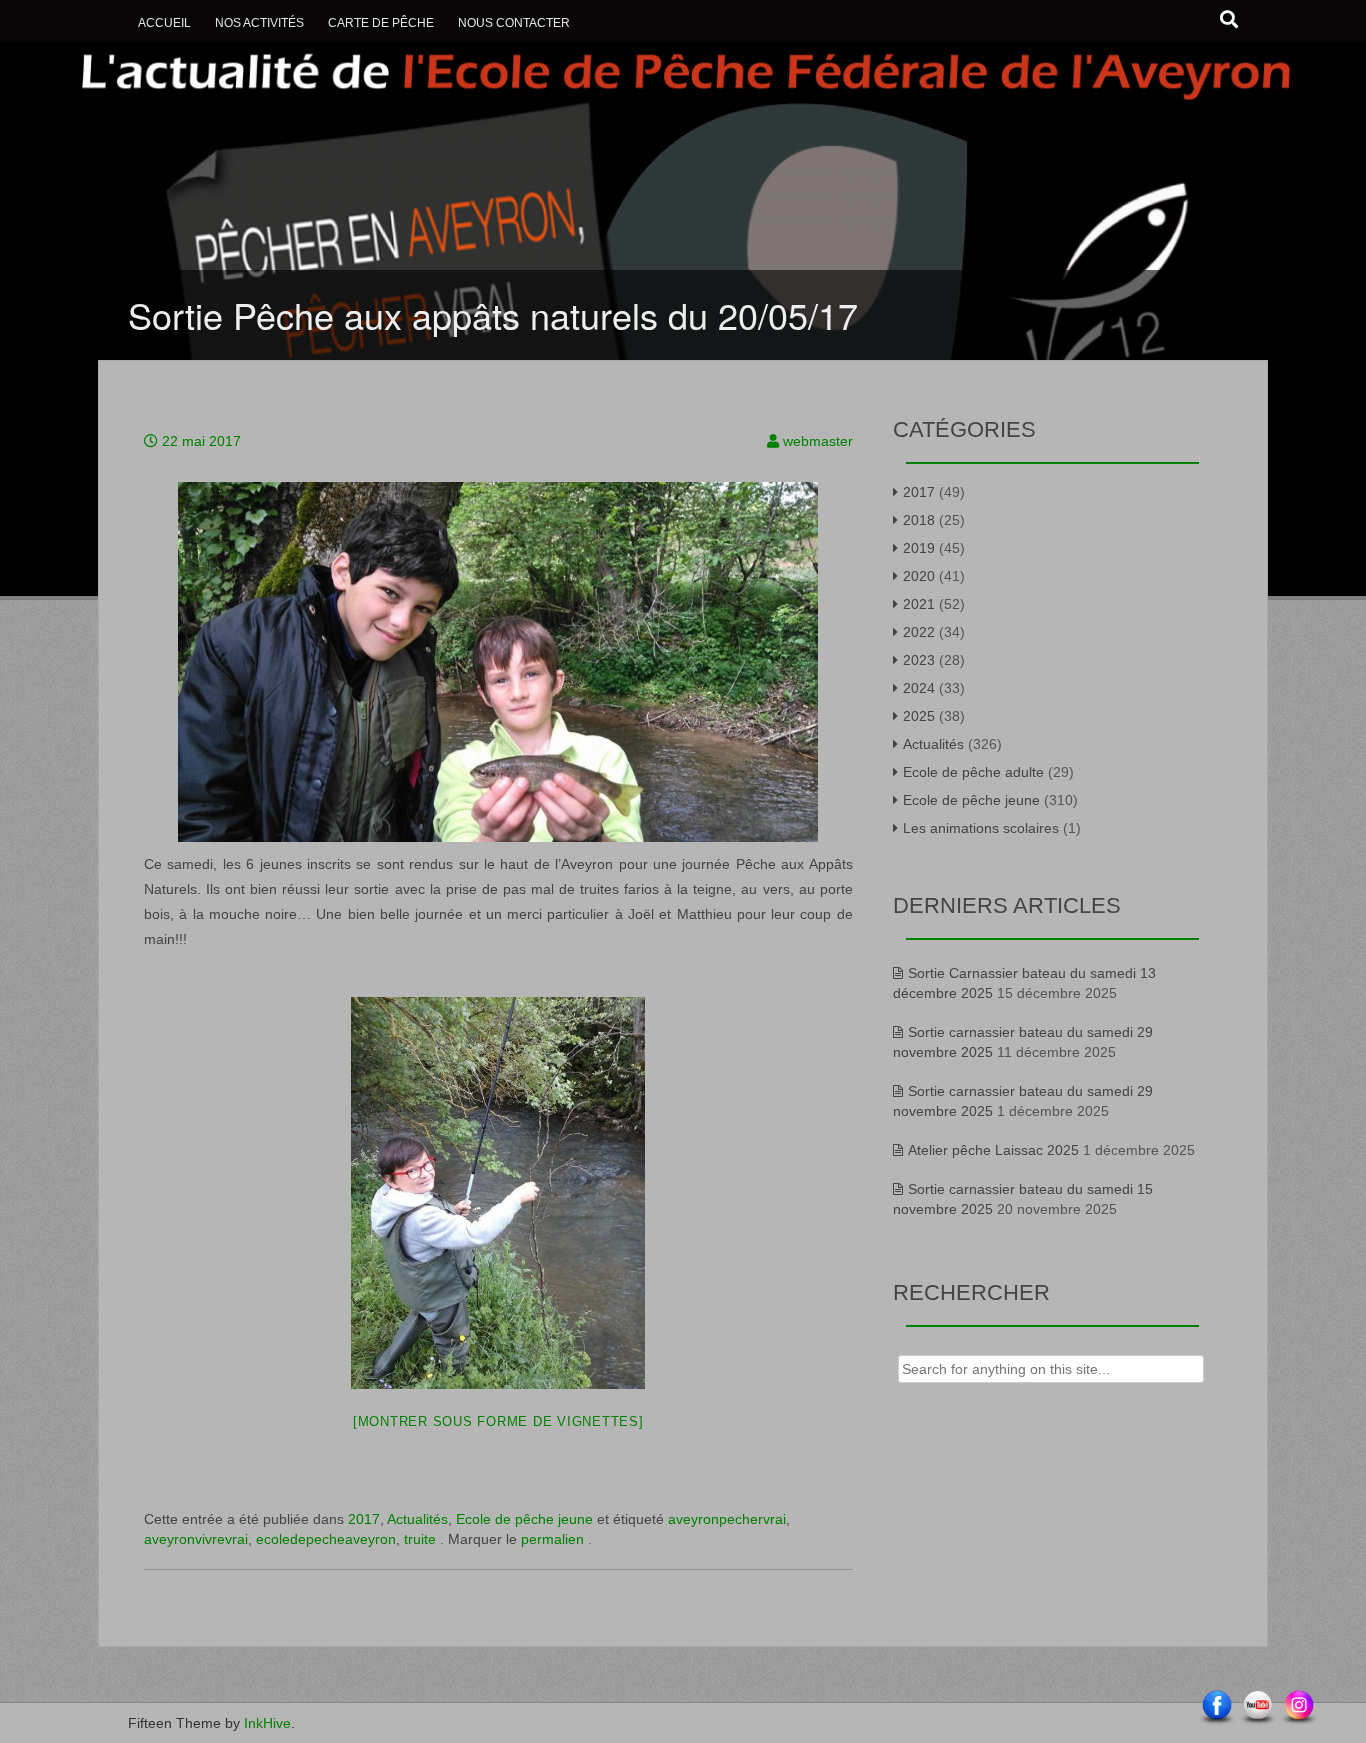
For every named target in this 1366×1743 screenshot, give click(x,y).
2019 (919, 548)
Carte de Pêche (381, 23)
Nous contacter (514, 23)
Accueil (164, 23)
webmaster (818, 441)
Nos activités (259, 23)
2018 (919, 520)
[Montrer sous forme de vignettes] (498, 1421)
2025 (919, 716)
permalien (554, 1539)
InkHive (267, 1723)
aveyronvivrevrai (196, 1539)
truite (420, 1539)
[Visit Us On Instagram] (1298, 1707)
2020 (919, 576)
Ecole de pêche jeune (524, 1519)
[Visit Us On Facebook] (1216, 1707)
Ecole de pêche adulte (973, 772)
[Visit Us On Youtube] (1257, 1707)
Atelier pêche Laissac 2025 (993, 1150)
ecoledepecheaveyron (326, 1539)
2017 (364, 1519)
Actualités (417, 1519)
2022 (919, 632)
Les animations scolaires (981, 828)
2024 (919, 688)
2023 (919, 660)
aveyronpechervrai (727, 1519)
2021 (919, 604)
